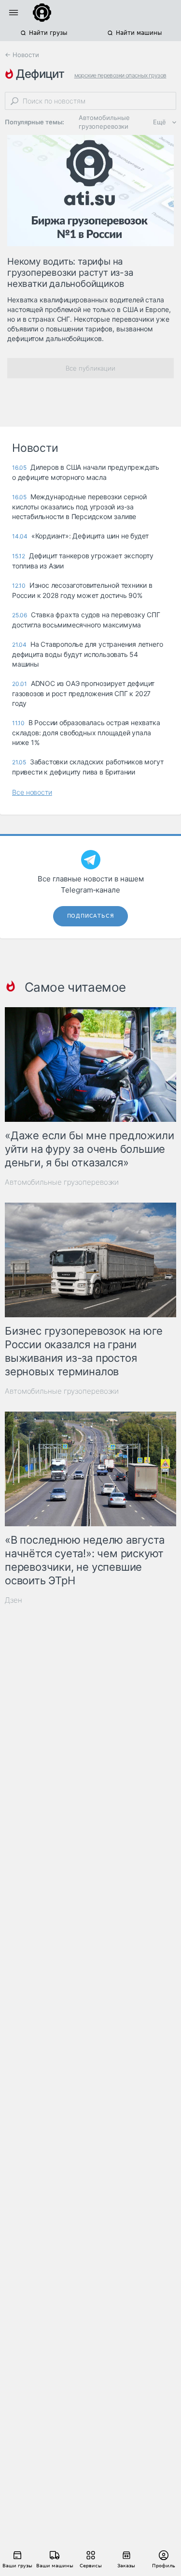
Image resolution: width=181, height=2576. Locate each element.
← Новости (22, 55)
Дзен (14, 1600)
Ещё (160, 122)
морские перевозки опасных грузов (120, 75)
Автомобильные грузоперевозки (104, 122)
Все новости (32, 792)
